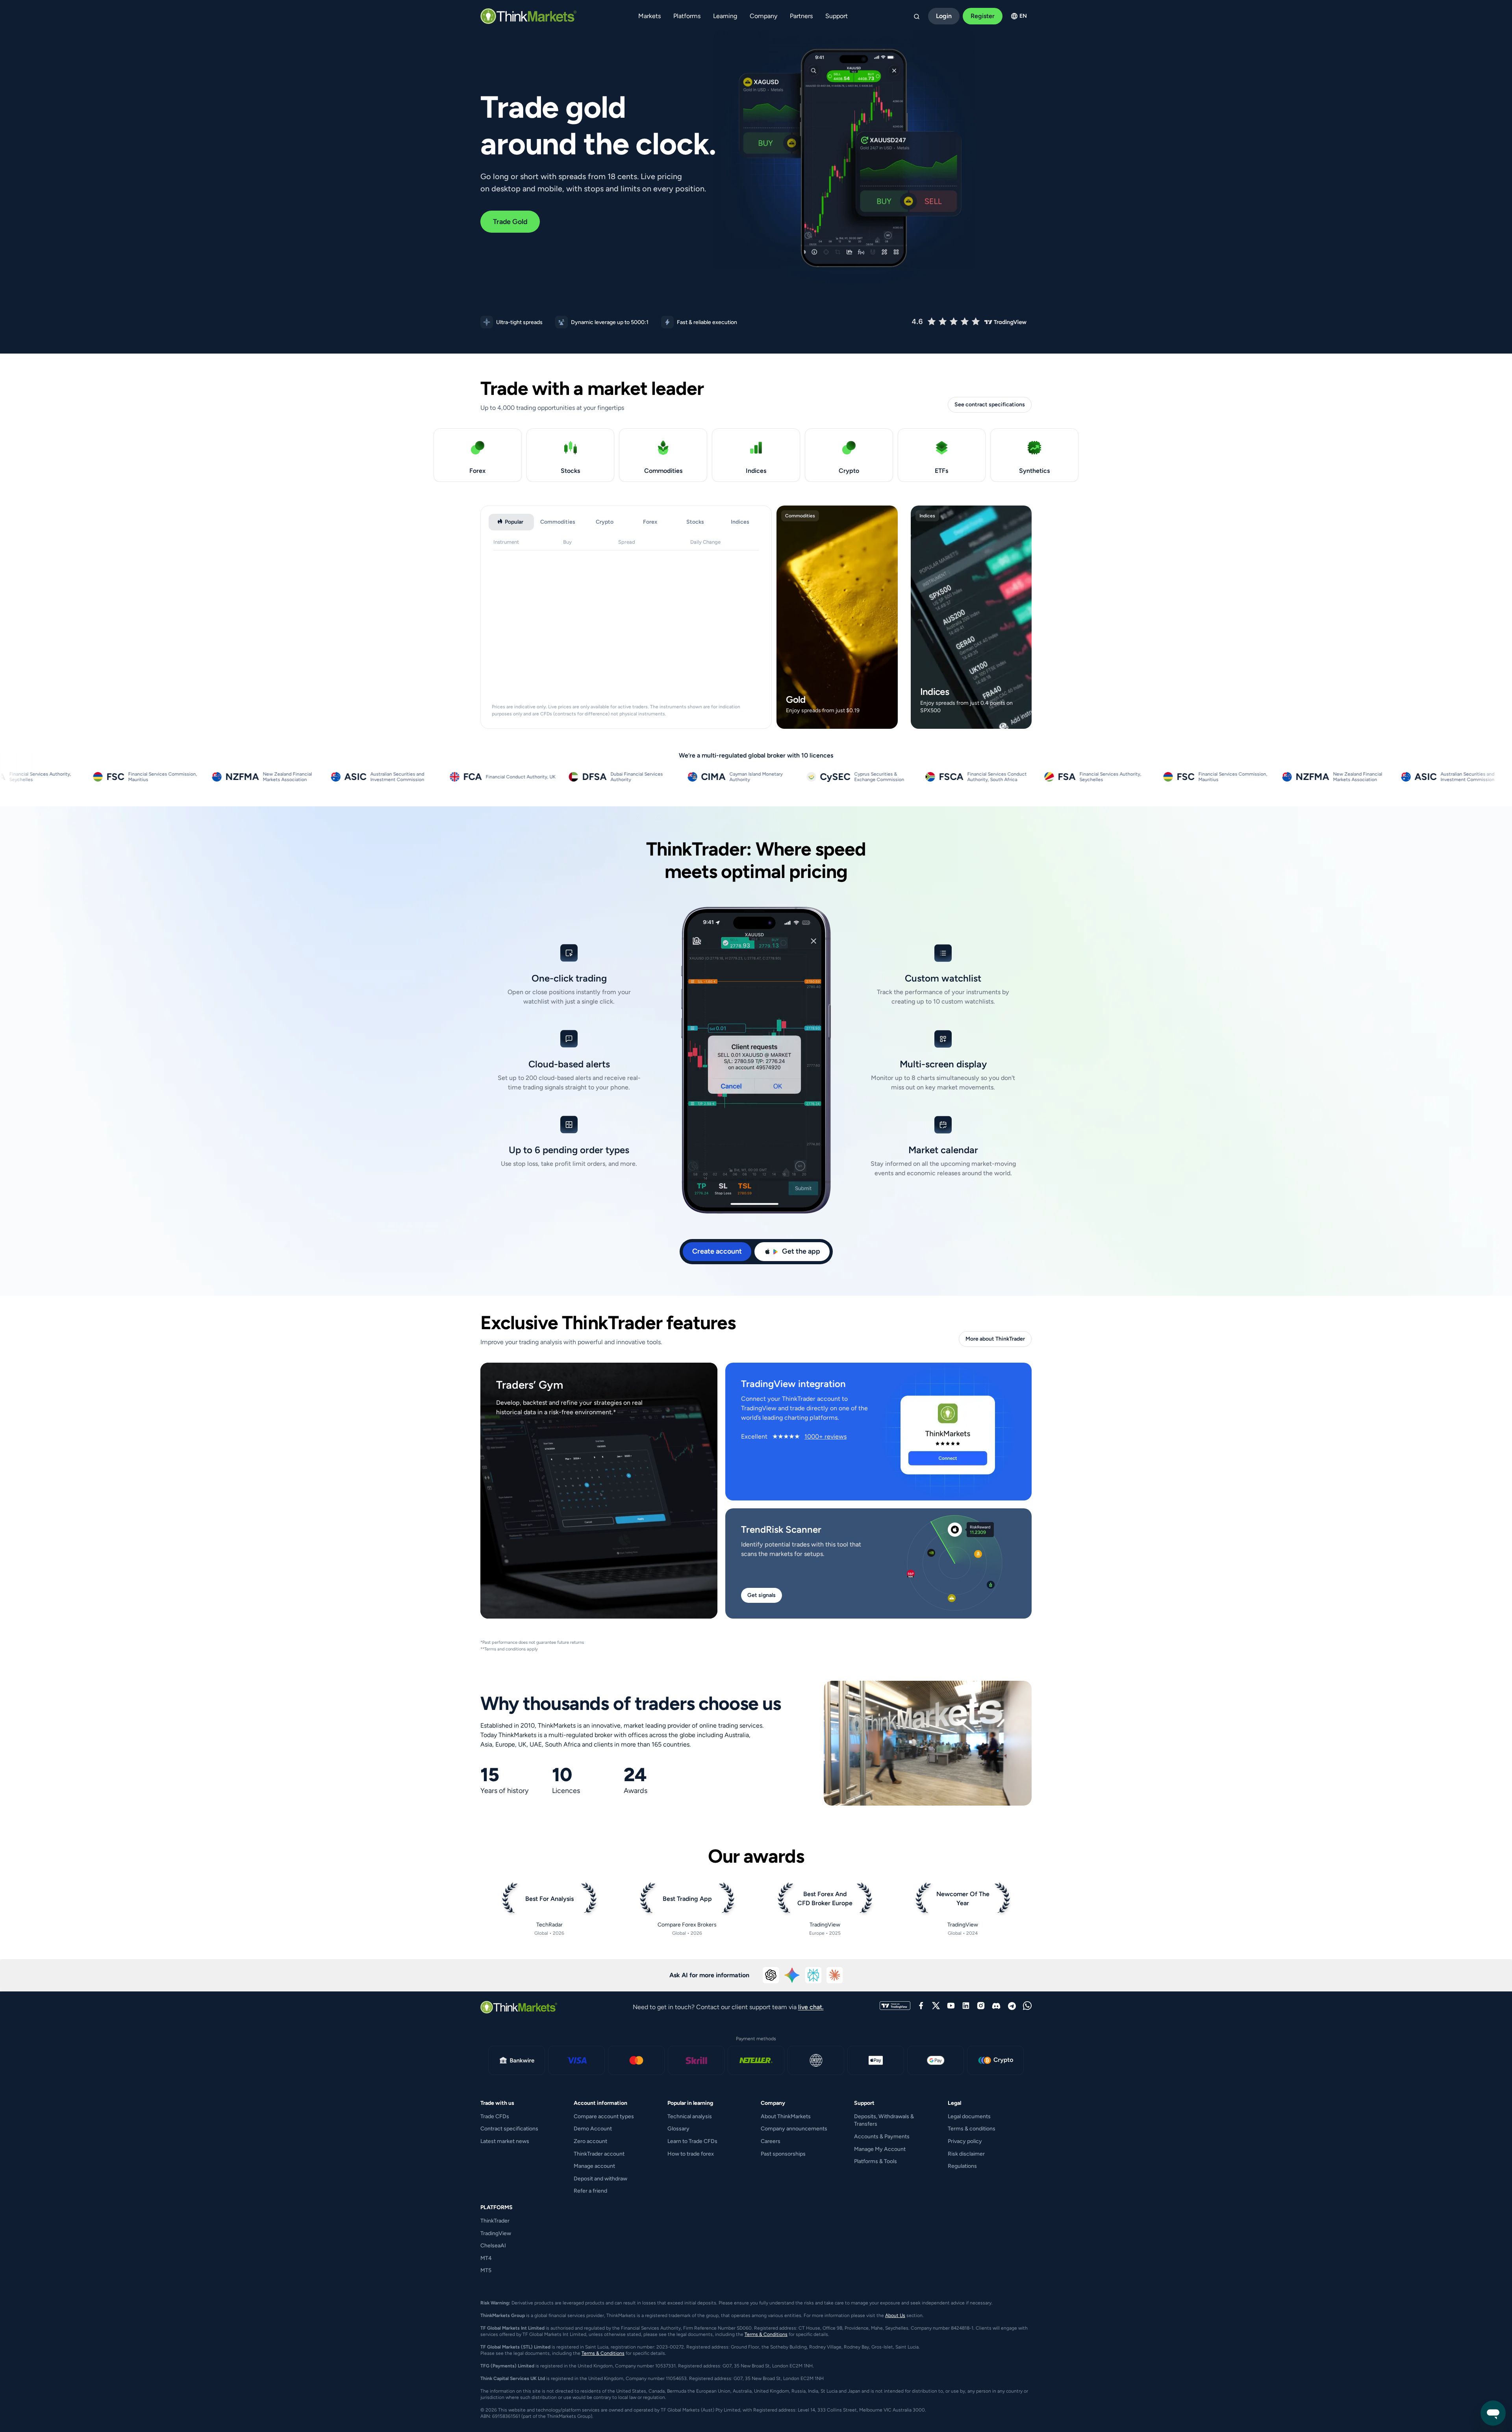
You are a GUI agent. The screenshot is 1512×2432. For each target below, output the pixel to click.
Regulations (962, 2166)
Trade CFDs (495, 2116)
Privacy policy (965, 2141)
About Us (895, 2315)
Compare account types (604, 2116)
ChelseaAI (493, 2246)
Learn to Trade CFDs (692, 2141)
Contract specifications (509, 2129)
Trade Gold (510, 222)
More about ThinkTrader (995, 1339)
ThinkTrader (495, 2221)
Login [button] (944, 16)
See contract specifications (990, 405)
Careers (771, 2141)
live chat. (811, 2007)
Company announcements (794, 2129)
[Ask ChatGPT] (771, 1975)
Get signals (762, 1595)
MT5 (486, 2270)
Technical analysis (690, 2116)
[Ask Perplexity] (813, 1975)
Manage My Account (880, 2149)
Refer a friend (590, 2191)
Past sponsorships (783, 2154)
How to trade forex (691, 2154)
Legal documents (969, 2116)
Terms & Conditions (766, 2334)
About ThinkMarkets (786, 2116)
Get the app (801, 1251)
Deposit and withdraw (600, 2179)
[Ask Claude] (835, 1975)
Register (983, 16)
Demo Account (593, 2129)
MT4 (486, 2258)
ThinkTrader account (599, 2154)
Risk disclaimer (966, 2154)
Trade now (835, 721)
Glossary (678, 2129)
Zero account (590, 2141)
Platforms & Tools (876, 2161)
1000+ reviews (825, 1436)
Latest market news (505, 2141)
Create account (717, 1251)
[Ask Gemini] (792, 1975)
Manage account (594, 2166)
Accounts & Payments (882, 2137)
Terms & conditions (972, 2129)
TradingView (496, 2233)
